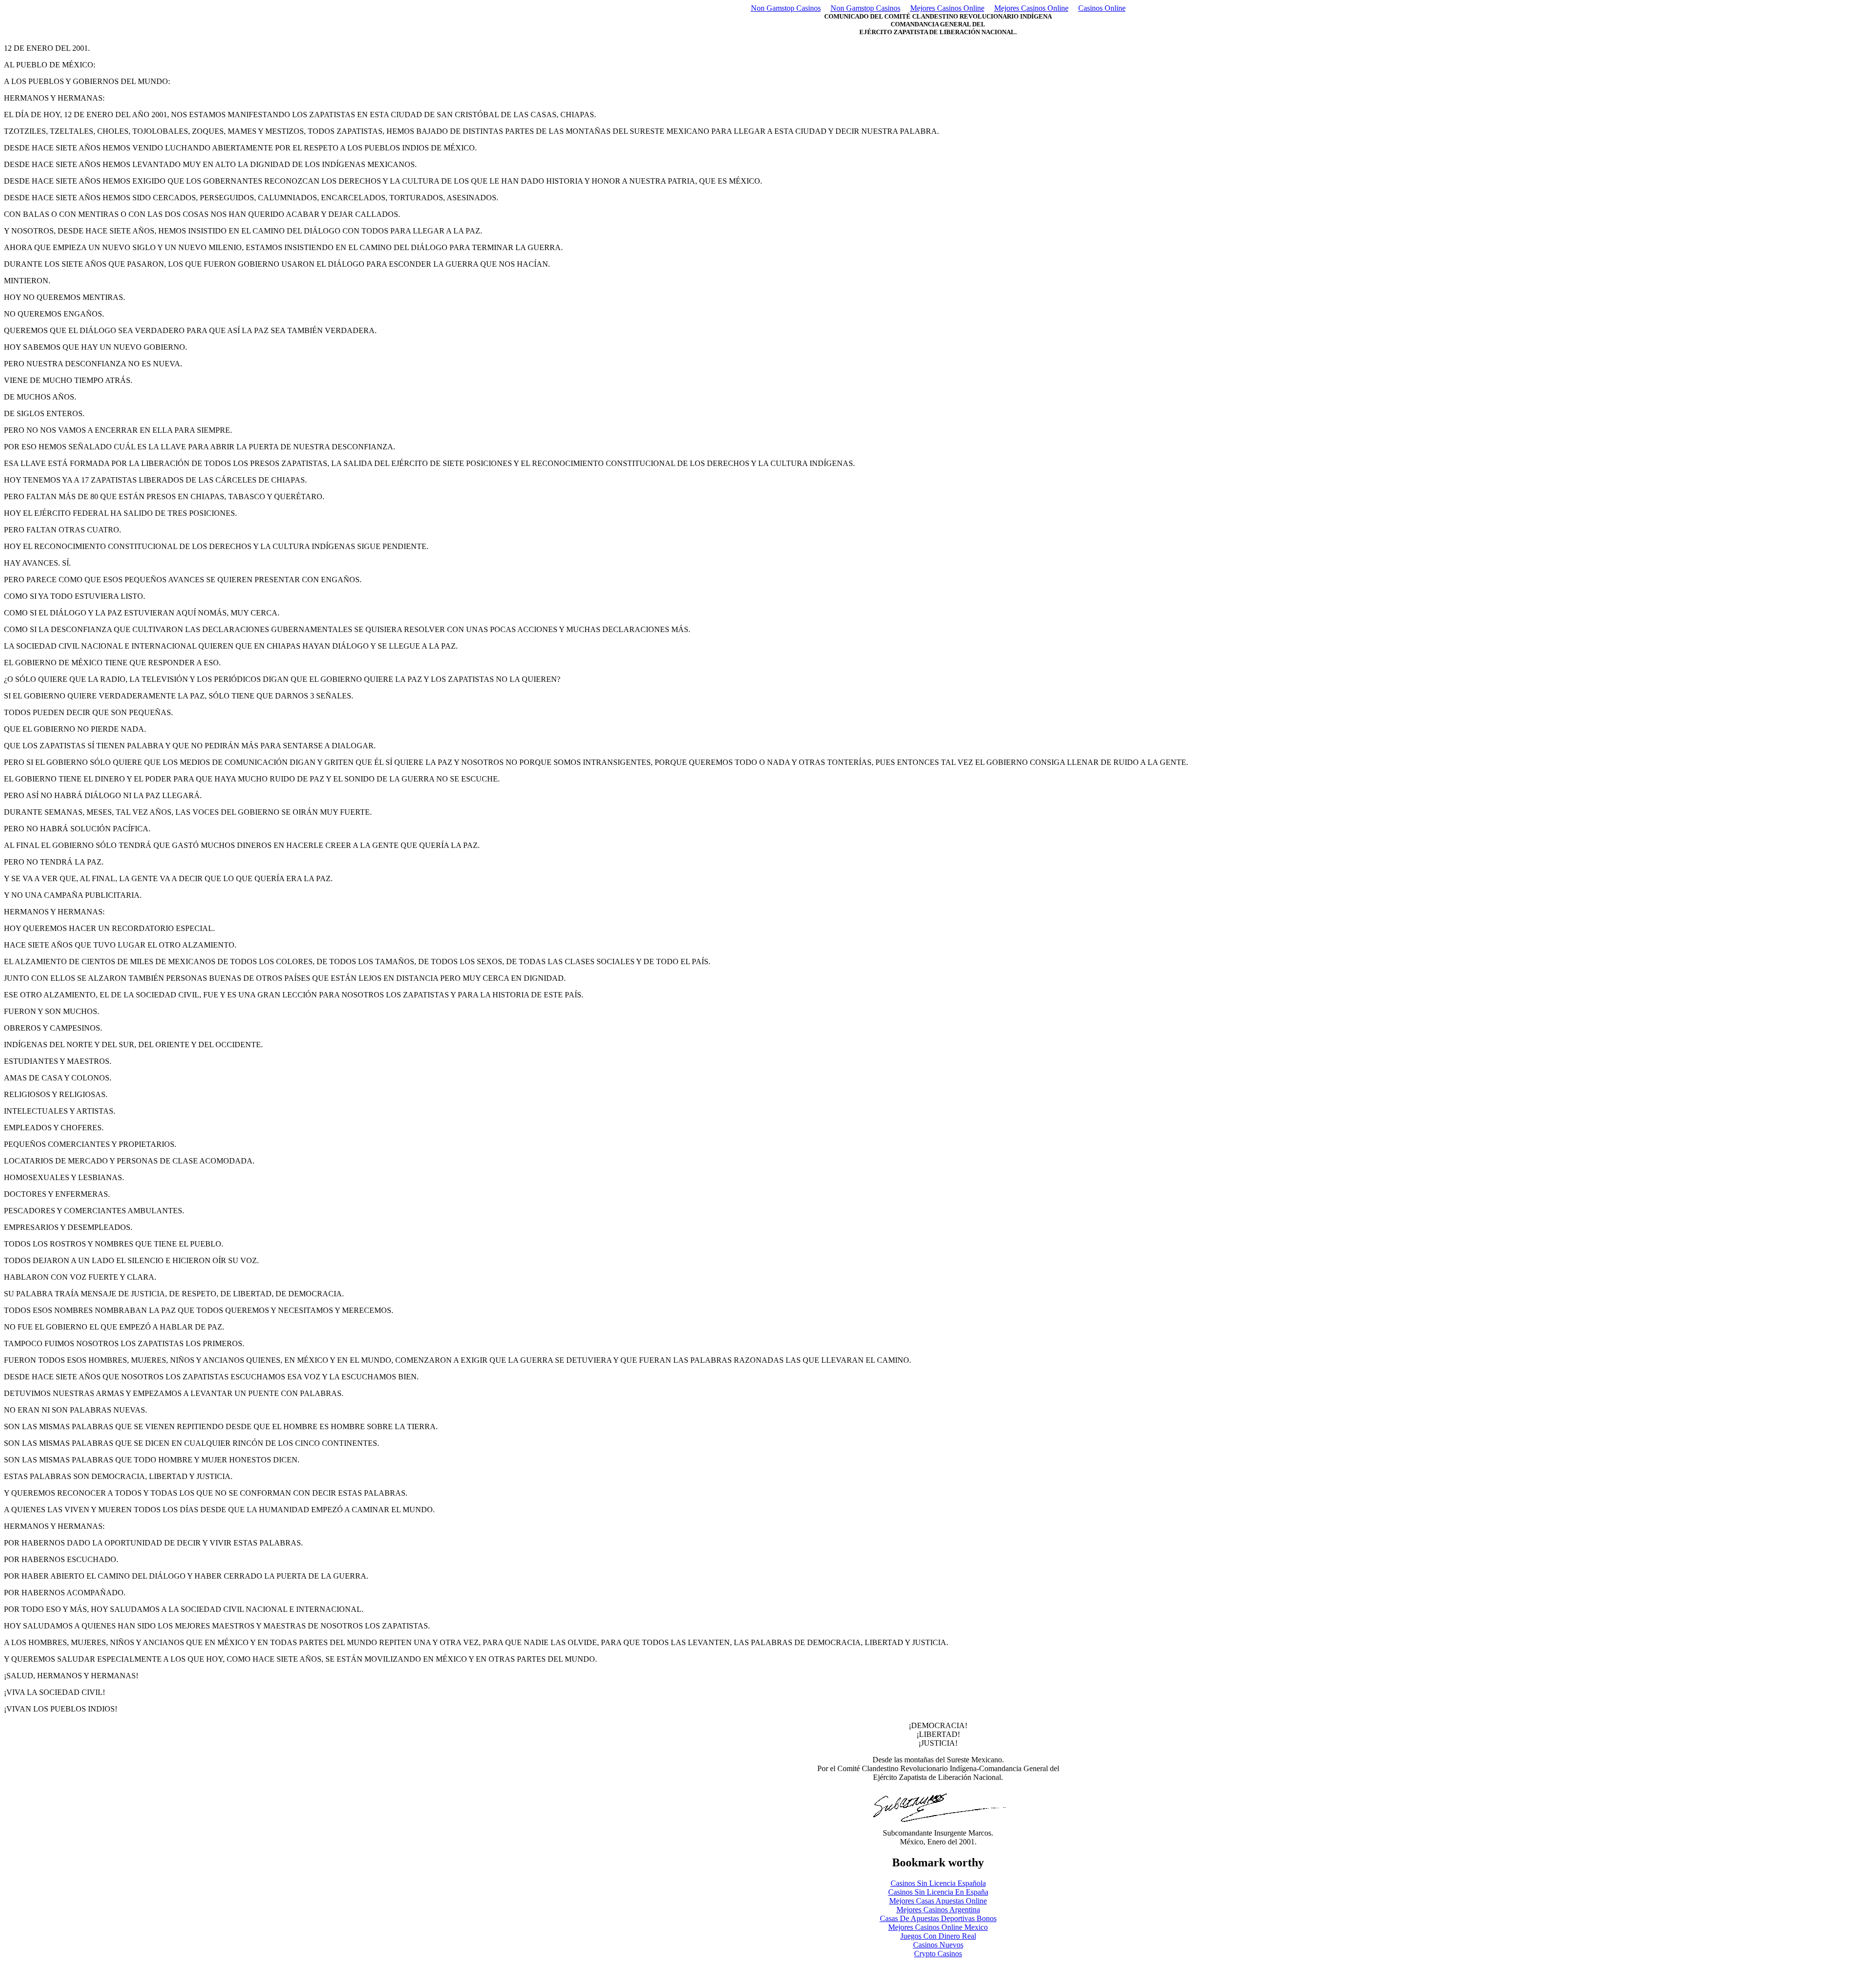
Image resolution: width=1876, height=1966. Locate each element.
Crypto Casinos (938, 1954)
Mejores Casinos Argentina (938, 1910)
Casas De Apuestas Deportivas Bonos (938, 1918)
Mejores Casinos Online (947, 8)
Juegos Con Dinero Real (938, 1936)
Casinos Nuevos (938, 1945)
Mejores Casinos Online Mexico (938, 1927)
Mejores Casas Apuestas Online (938, 1901)
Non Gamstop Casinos (786, 8)
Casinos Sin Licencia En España (938, 1892)
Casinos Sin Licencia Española (938, 1883)
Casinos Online (1102, 8)
